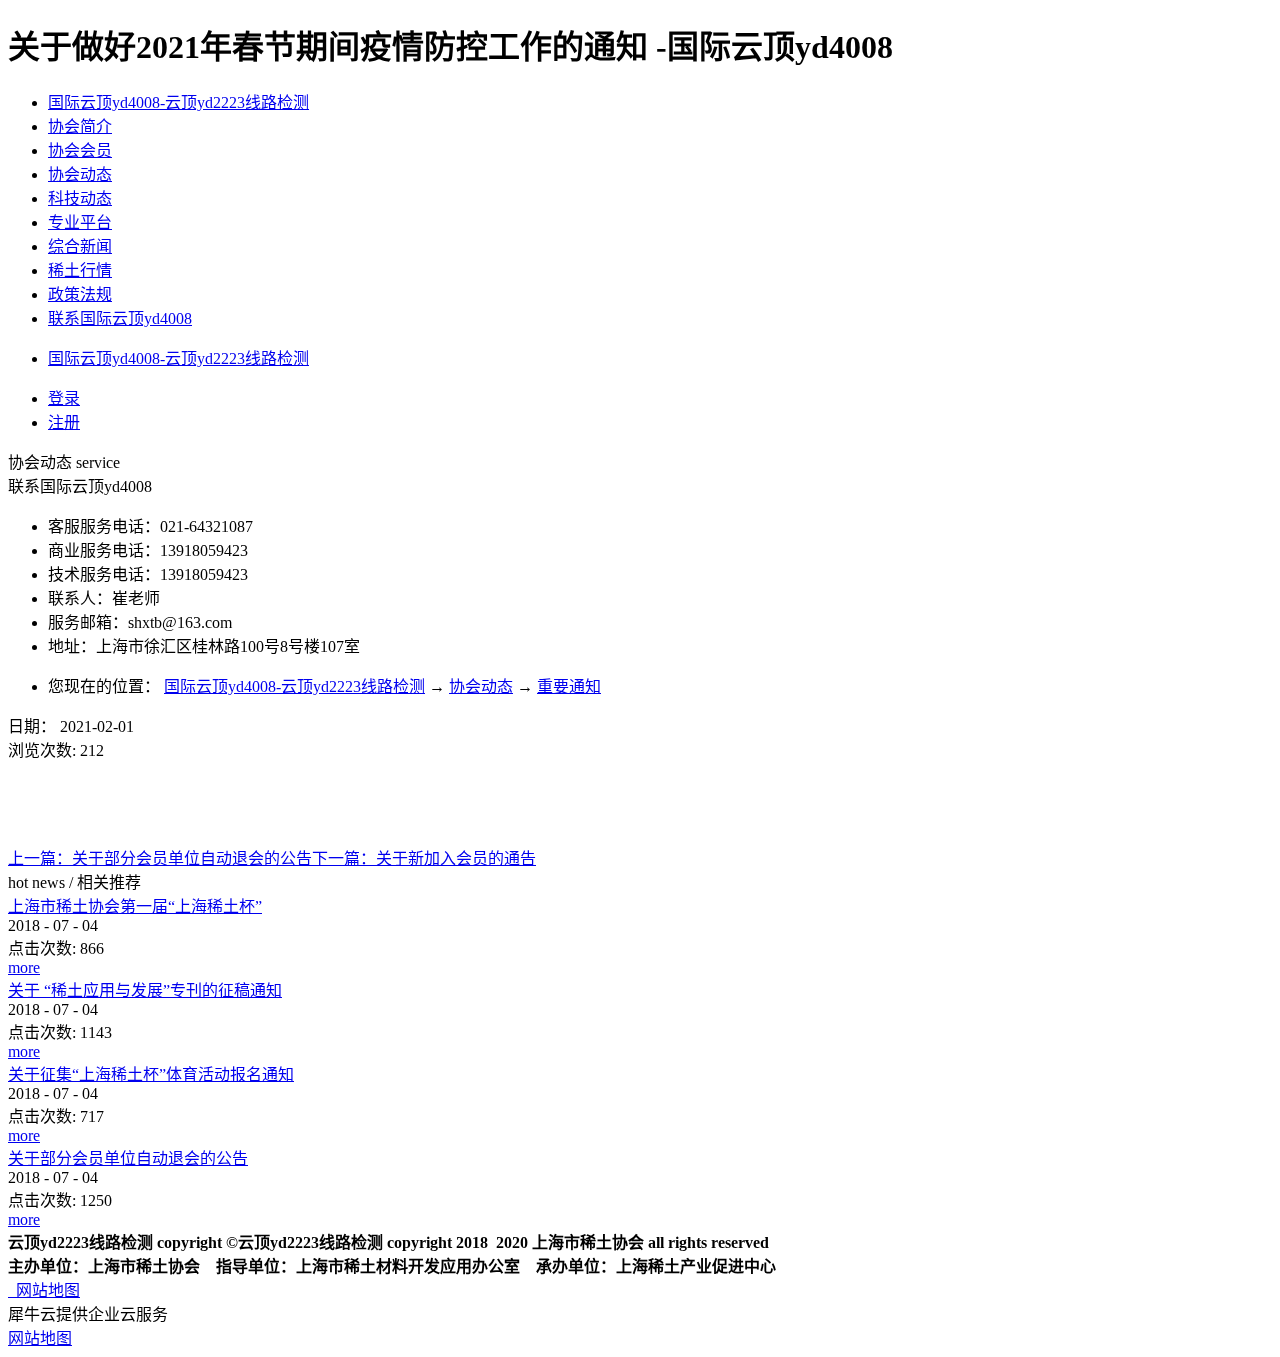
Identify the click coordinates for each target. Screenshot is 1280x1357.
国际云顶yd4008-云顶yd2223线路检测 (178, 102)
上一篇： (160, 858)
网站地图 (44, 1290)
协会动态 (481, 686)
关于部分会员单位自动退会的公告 (128, 1158)
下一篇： (424, 858)
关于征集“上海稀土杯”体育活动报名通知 (151, 1074)
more (24, 967)
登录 (64, 398)
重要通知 (569, 686)
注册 (64, 422)
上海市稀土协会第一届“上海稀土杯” (135, 906)
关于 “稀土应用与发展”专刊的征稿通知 (145, 990)
